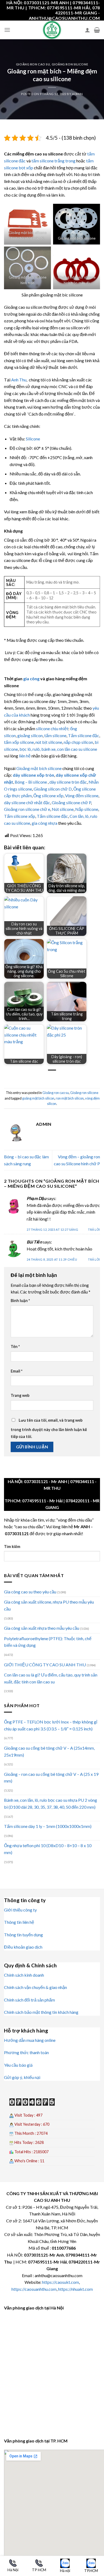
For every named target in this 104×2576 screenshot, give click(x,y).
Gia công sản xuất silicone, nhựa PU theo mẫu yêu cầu (49, 1605)
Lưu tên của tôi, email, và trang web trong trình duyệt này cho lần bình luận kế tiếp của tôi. (49, 1428)
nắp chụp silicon (78, 742)
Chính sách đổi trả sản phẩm (29, 2000)
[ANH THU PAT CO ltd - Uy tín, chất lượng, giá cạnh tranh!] (52, 30)
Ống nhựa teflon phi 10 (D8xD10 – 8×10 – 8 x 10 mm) (48, 1849)
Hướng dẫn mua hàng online (30, 2040)
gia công (31, 679)
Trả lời (94, 1230)
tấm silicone (55, 735)
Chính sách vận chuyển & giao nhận (35, 1987)
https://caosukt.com (61, 2282)
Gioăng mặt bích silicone (39, 768)
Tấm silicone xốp (20, 816)
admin (77, 94)
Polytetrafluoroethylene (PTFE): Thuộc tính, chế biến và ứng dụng (48, 1642)
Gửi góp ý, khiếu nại (22, 2077)
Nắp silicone (87, 809)
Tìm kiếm (12, 1547)
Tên (15, 1346)
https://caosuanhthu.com (34, 2289)
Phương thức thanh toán (26, 2052)
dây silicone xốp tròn (33, 775)
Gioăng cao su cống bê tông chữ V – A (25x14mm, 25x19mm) (49, 1751)
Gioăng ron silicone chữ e (27, 809)
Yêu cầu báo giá (18, 2065)
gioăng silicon (30, 735)
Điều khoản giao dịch (23, 1947)
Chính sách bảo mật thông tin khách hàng (41, 2012)
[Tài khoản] (87, 30)
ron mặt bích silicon (70, 1098)
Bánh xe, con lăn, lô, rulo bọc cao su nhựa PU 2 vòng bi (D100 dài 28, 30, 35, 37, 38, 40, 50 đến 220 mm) (51, 1803)
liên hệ (25, 756)
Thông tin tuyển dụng (23, 1935)
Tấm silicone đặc (84, 735)
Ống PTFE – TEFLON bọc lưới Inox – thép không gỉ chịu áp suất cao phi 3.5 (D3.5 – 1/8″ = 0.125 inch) (51, 1725)
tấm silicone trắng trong (53, 161)
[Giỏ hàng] (97, 30)
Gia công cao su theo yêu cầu (30, 1592)
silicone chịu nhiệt (52, 728)
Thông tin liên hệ (19, 1922)
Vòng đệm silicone (82, 796)
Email (17, 1371)
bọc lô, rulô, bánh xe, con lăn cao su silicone (58, 749)
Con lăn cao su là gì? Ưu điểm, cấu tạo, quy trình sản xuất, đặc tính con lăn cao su (51, 1678)
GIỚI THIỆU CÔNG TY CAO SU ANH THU (45, 1665)
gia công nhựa (45, 823)
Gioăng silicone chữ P (71, 802)
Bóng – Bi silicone (31, 782)
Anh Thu (19, 380)
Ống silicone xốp (48, 796)
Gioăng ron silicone (70, 64)
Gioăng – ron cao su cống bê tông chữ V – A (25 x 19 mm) (51, 1778)
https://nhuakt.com (75, 2289)
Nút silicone (63, 809)
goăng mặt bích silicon (38, 1098)
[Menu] (7, 30)
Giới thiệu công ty (20, 1910)
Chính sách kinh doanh (24, 1975)
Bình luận (20, 1301)
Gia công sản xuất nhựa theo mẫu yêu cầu (42, 1628)
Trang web (20, 1395)
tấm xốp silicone (19, 742)
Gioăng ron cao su (33, 64)
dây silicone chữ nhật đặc (27, 802)
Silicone (33, 439)
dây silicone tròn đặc (68, 782)
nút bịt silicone (49, 742)
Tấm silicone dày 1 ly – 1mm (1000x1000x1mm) (48, 1826)
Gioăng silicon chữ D (53, 789)
